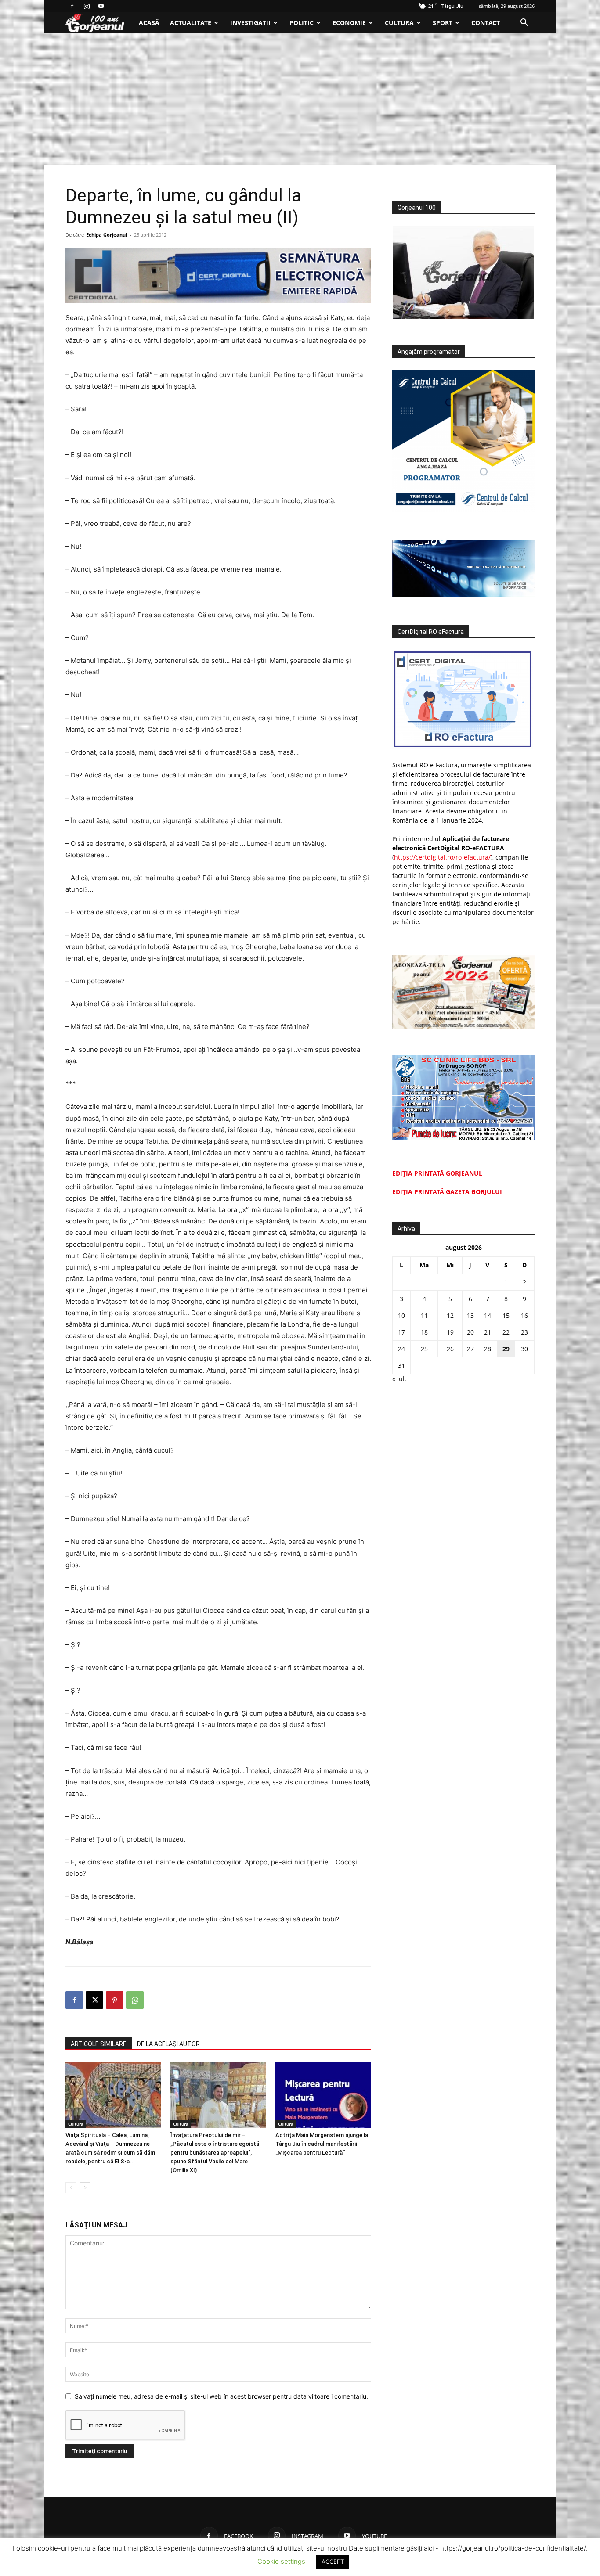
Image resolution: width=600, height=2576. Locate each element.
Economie (349, 23)
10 (401, 1315)
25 (424, 1349)
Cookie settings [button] (281, 2561)
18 (424, 1332)
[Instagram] (87, 6)
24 (401, 1349)
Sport (443, 23)
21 (488, 1332)
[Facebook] (72, 6)
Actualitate (191, 23)
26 (450, 1349)
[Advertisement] (300, 99)
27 (470, 1349)
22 (506, 1332)
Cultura (399, 23)
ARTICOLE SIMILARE (99, 2044)
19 (450, 1332)
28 (488, 1349)
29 (506, 1349)
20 (470, 1332)
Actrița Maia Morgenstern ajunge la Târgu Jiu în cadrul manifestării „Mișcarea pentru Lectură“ (322, 2144)
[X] (94, 2000)
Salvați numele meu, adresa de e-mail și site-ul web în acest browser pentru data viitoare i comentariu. (221, 2396)
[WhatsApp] (135, 2000)
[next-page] (85, 2188)
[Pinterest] (115, 2000)
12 (450, 1315)
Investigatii (250, 23)
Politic (302, 23)
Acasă (149, 23)
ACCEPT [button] (333, 2562)
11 (424, 1315)
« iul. (399, 1379)
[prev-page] (71, 2188)
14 (488, 1315)
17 (401, 1332)
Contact (486, 23)
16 (524, 1315)
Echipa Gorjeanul (107, 235)
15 (506, 1315)
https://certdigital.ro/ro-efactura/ (442, 857)
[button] (524, 23)
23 (524, 1332)
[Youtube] (101, 6)
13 (470, 1315)
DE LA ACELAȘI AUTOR (168, 2044)
